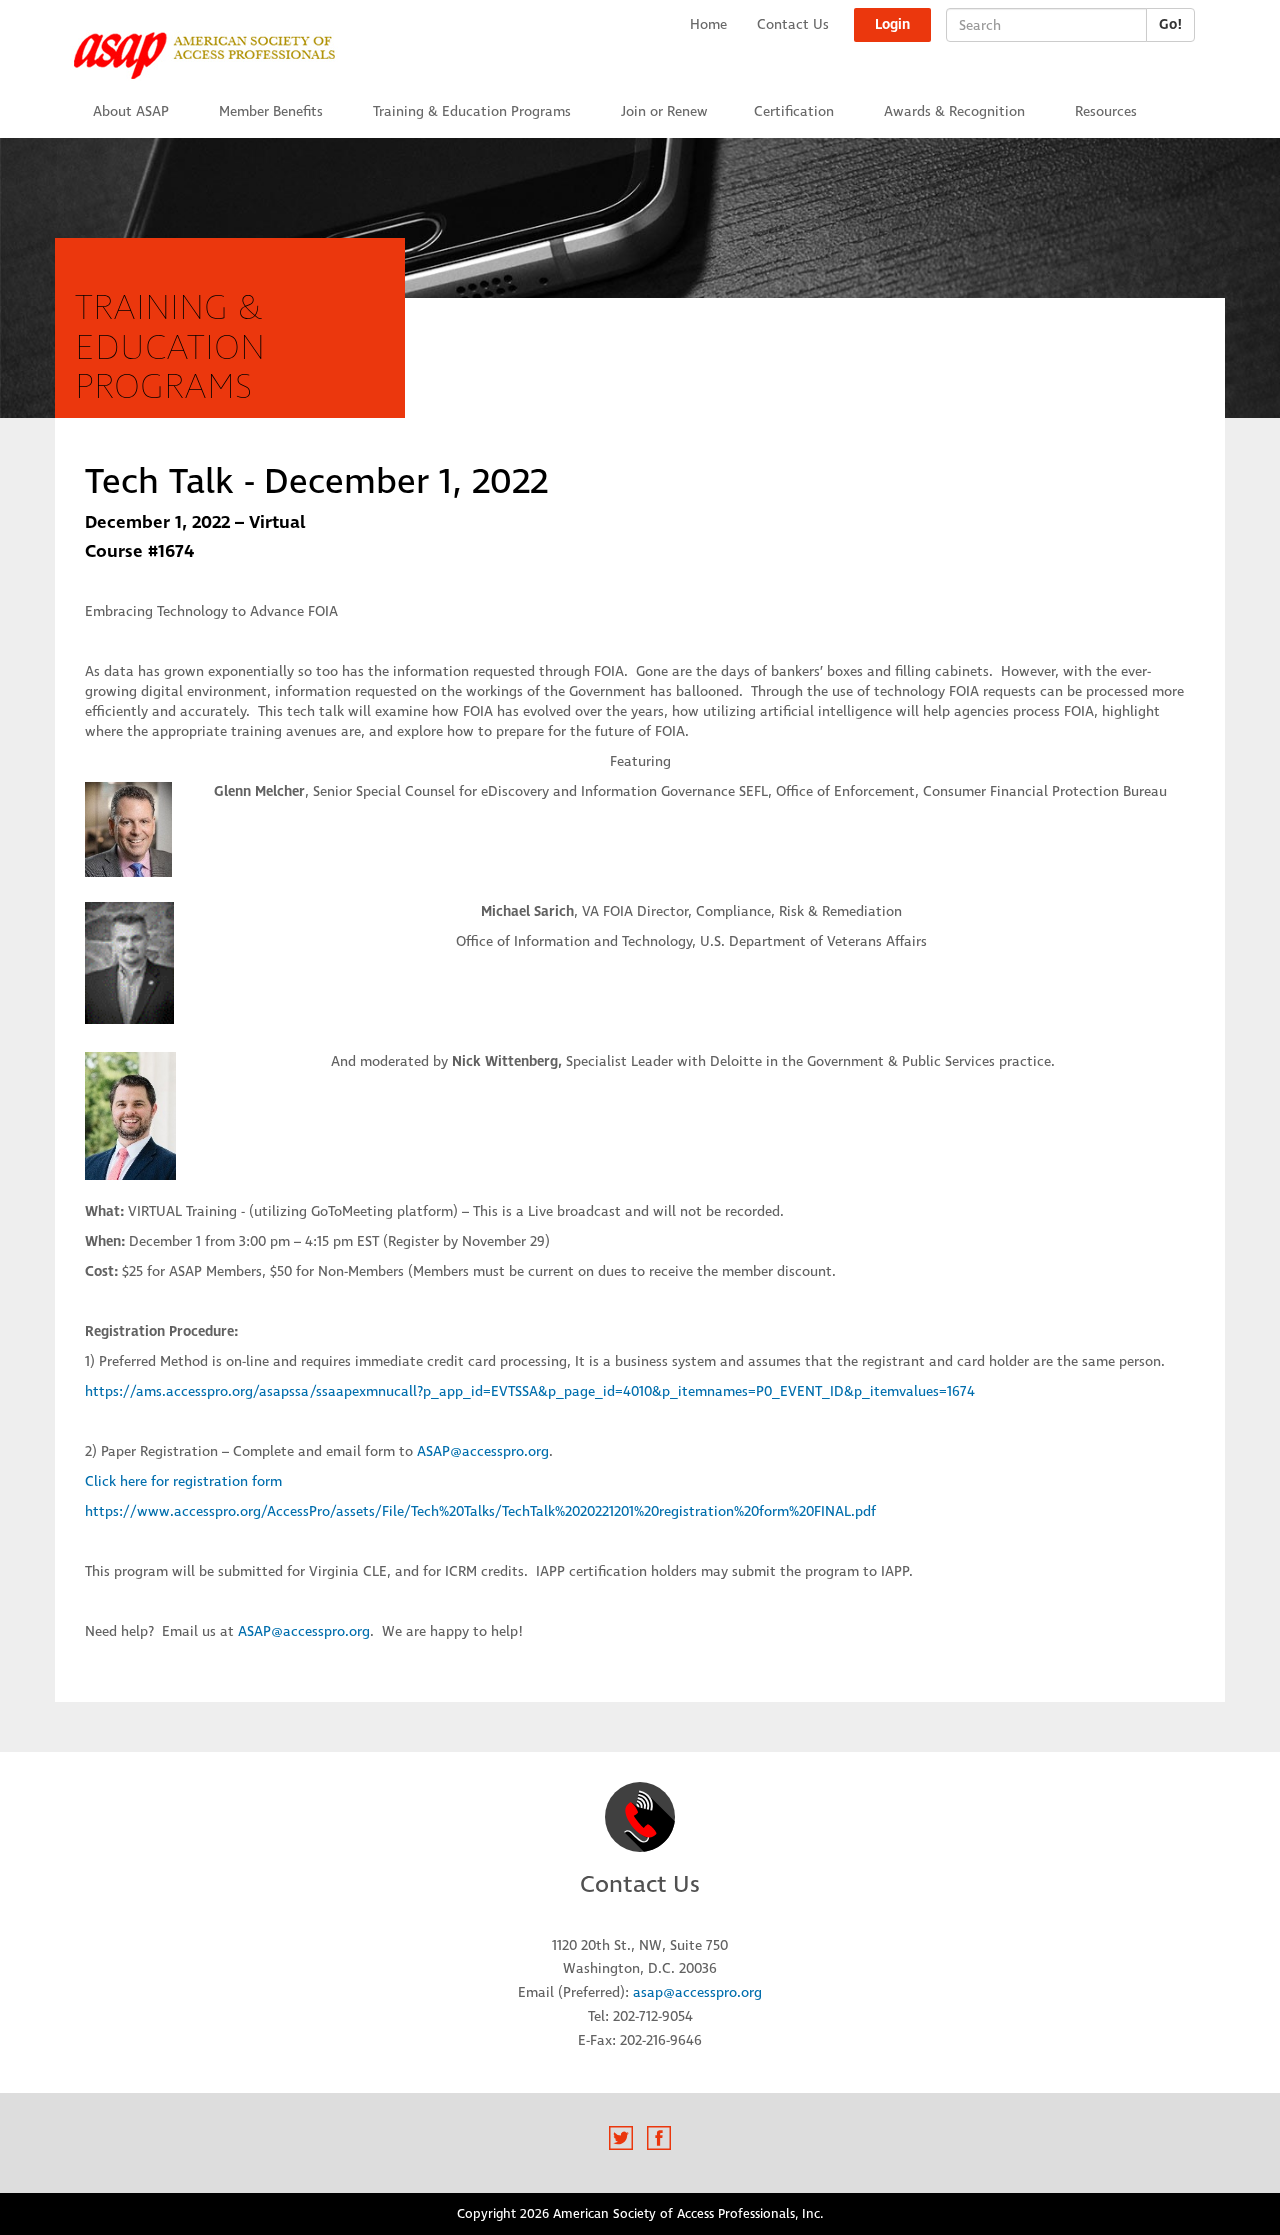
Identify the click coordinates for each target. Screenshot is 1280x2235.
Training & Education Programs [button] (472, 111)
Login (892, 24)
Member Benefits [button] (271, 111)
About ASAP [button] (131, 111)
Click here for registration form (183, 1481)
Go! (1170, 24)
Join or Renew (664, 111)
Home (708, 24)
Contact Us (793, 24)
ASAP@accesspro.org (483, 1451)
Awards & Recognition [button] (954, 111)
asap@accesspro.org (697, 1992)
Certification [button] (794, 111)
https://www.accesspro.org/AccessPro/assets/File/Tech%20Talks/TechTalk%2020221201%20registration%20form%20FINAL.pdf (480, 1511)
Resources (1106, 111)
